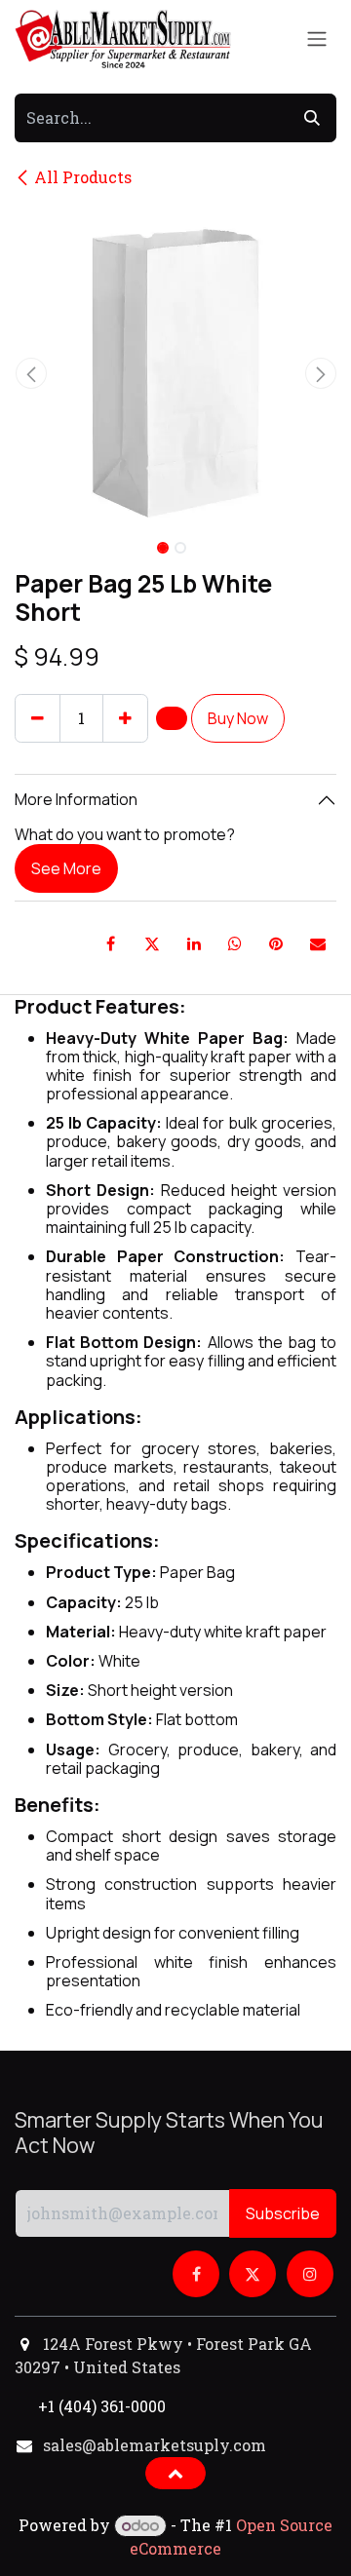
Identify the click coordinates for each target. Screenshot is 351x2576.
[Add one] (125, 718)
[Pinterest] (276, 943)
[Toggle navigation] (317, 39)
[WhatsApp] (235, 943)
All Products (83, 177)
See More (66, 868)
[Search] (312, 118)
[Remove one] (38, 718)
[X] (152, 943)
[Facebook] (111, 943)
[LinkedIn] (194, 943)
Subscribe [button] (283, 2213)
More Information (76, 799)
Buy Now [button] (238, 718)
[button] (31, 373)
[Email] (318, 943)
